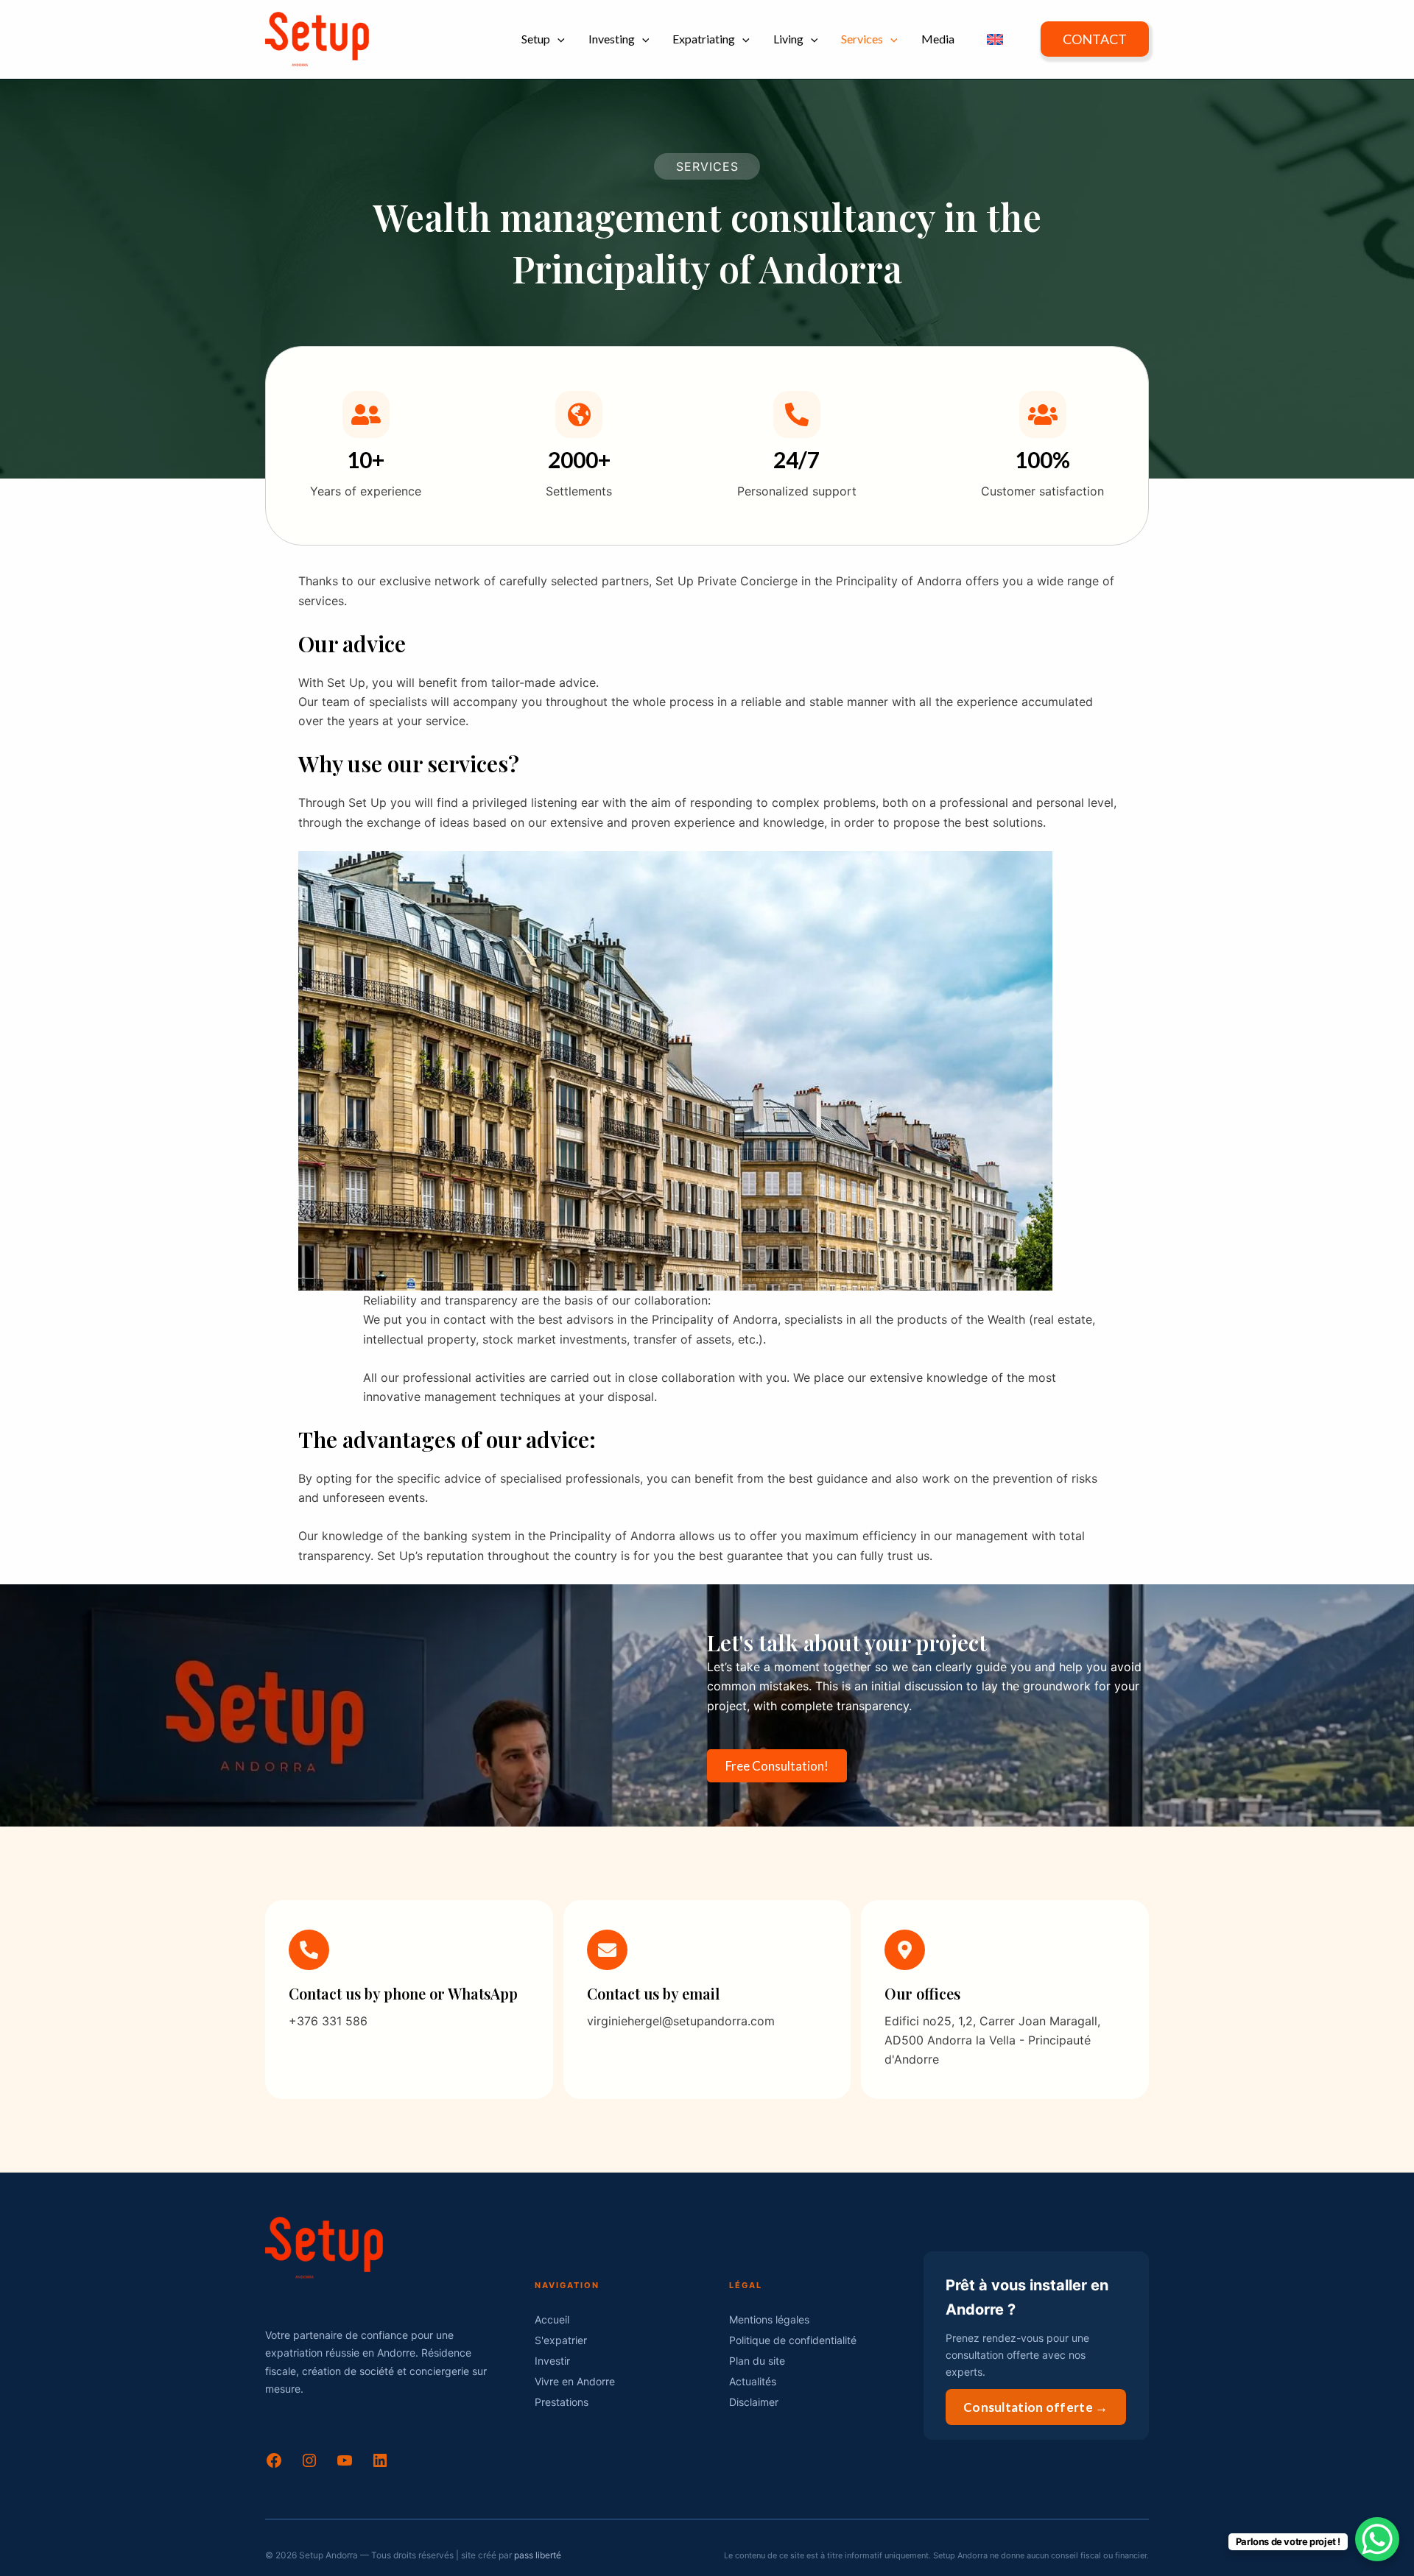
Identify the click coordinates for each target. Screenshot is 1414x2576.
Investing (612, 39)
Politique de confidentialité (793, 2340)
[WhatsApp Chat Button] (1377, 2539)
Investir (552, 2361)
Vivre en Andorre (575, 2381)
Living (788, 39)
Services (862, 39)
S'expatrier (561, 2340)
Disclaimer (754, 2402)
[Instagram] (309, 2465)
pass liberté (538, 2555)
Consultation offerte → (1036, 2407)
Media (938, 39)
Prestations (562, 2402)
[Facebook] (274, 2465)
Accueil (552, 2319)
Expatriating (704, 39)
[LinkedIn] (380, 2465)
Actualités (753, 2381)
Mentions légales (769, 2319)
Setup (536, 39)
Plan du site (757, 2361)
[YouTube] (345, 2465)
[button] (557, 39)
